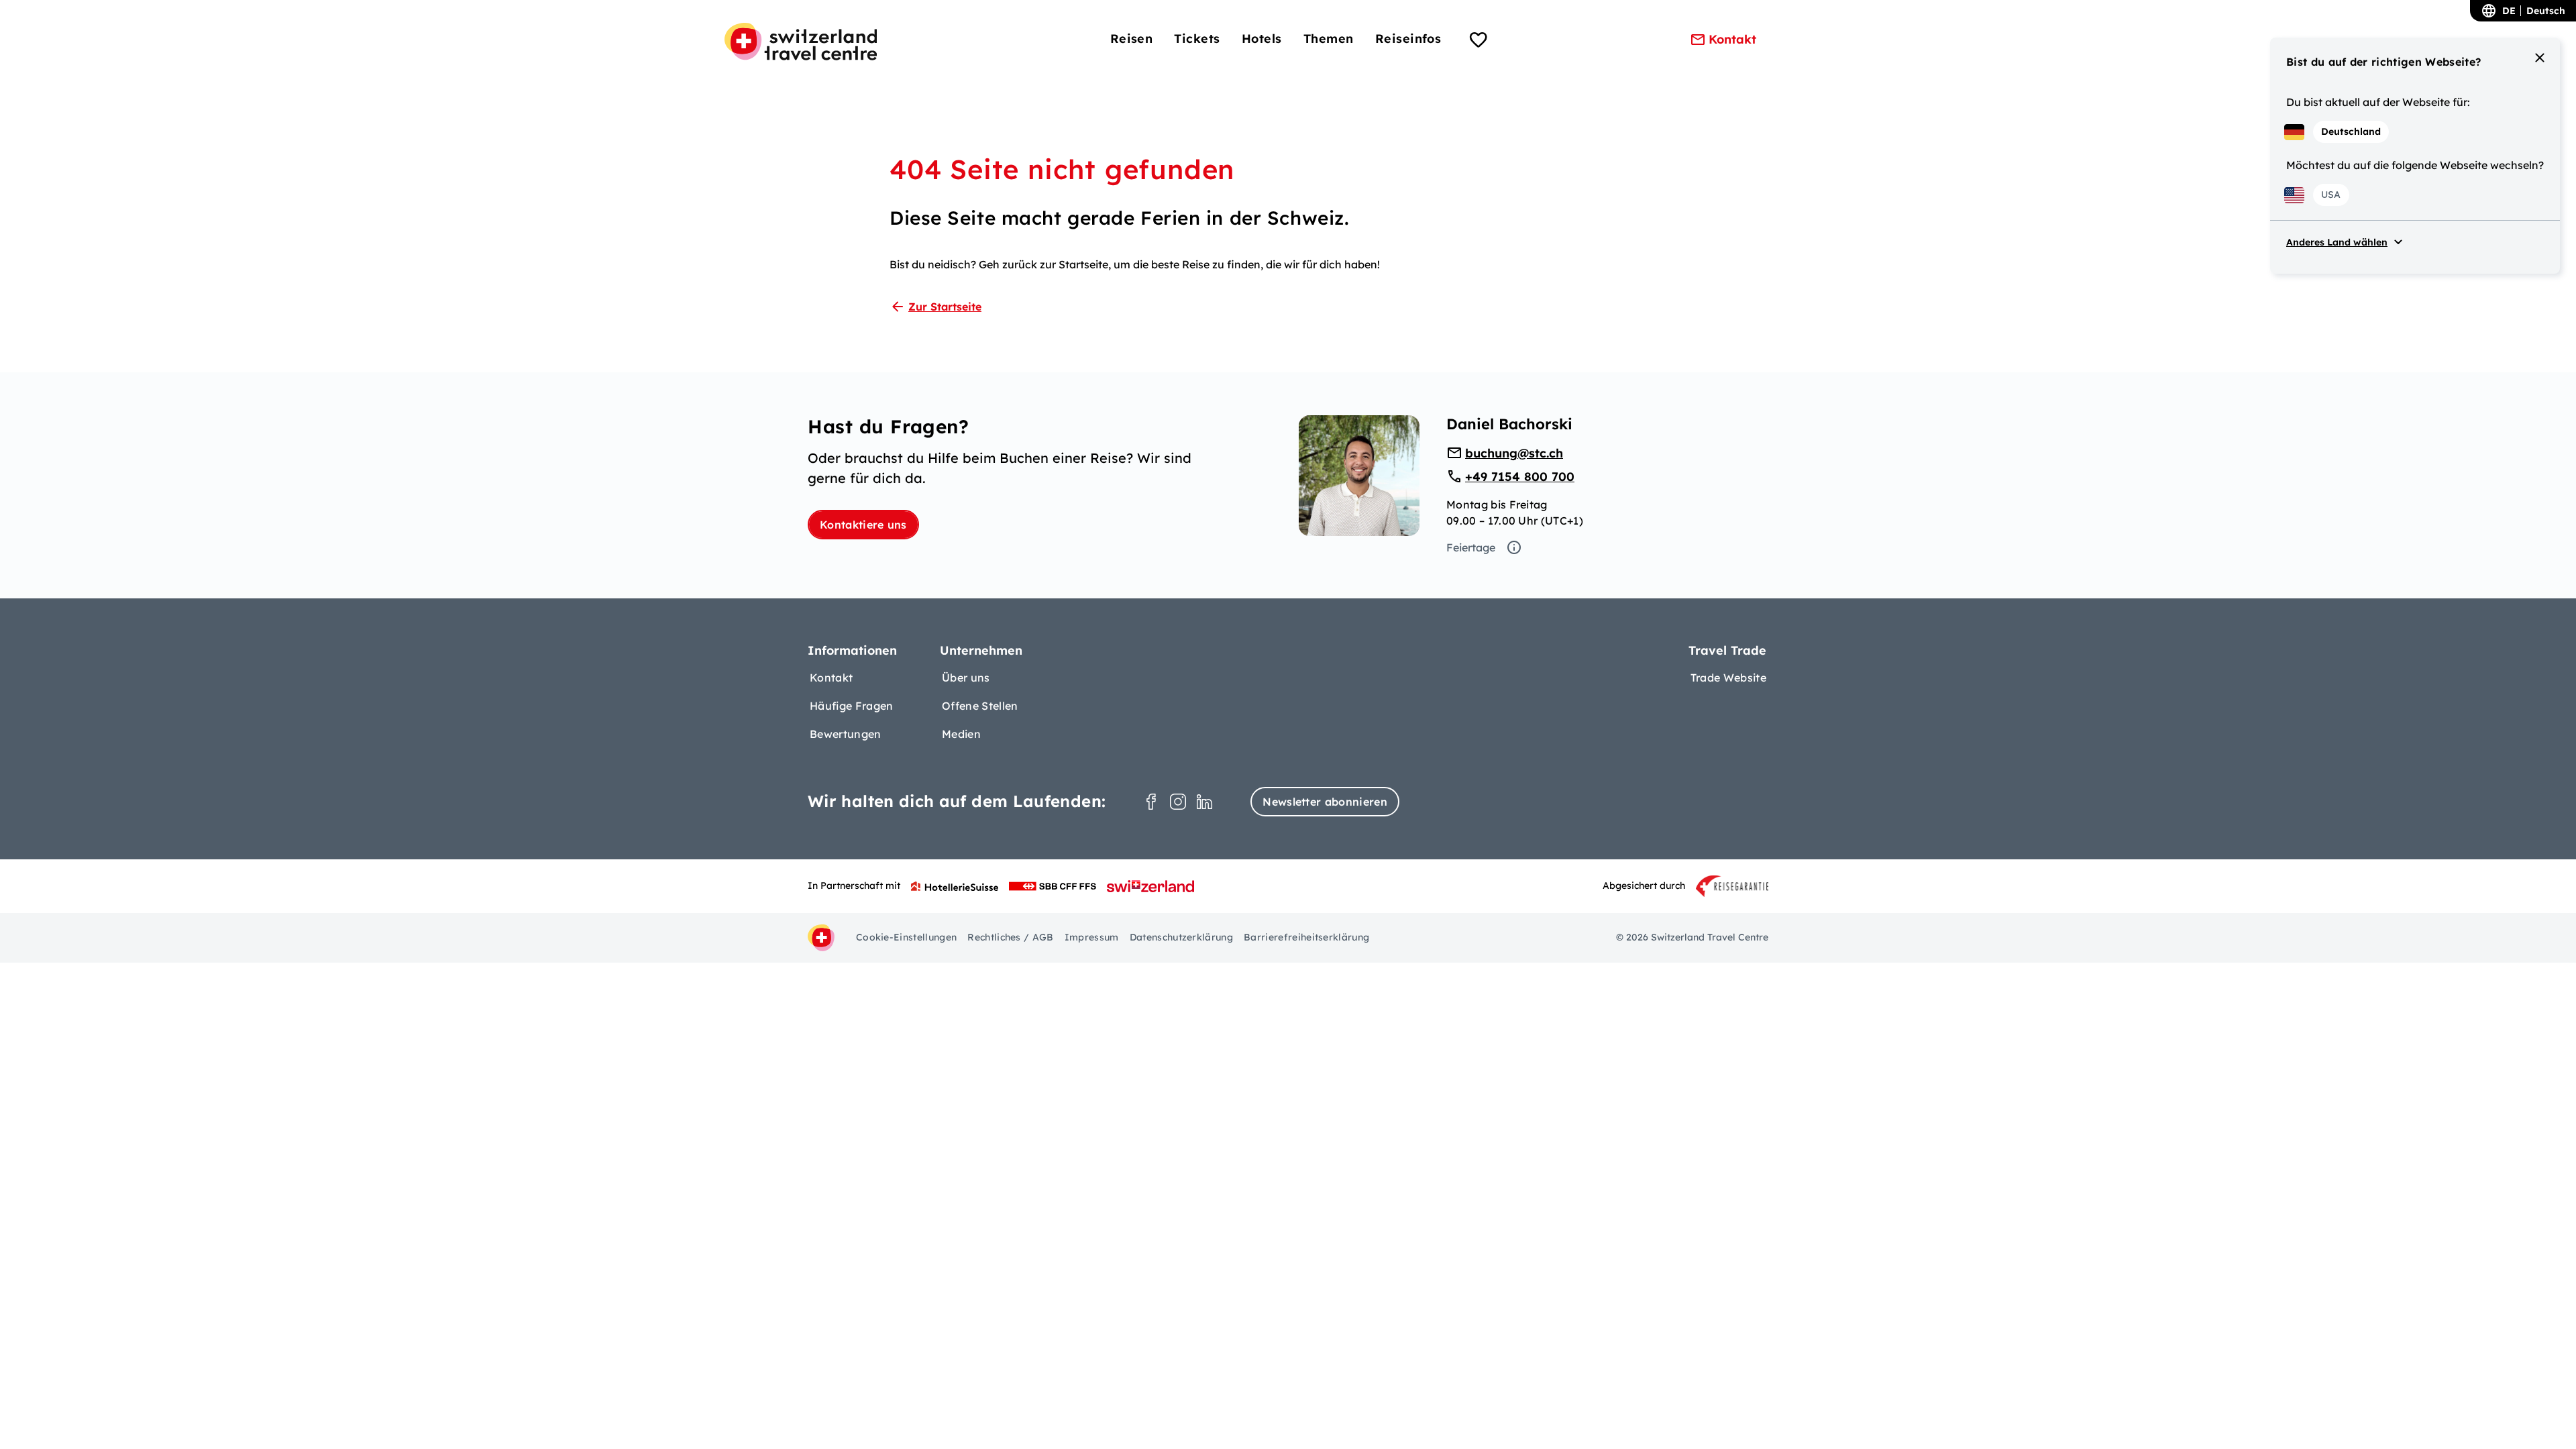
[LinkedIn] (1205, 802)
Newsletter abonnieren (1325, 802)
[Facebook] (1151, 802)
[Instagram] (1178, 802)
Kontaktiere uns (863, 525)
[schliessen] (2540, 58)
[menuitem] (1132, 39)
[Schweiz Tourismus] (1150, 886)
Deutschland (2351, 131)
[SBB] (1053, 886)
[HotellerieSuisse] (955, 886)
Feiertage (1471, 547)
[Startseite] (801, 42)
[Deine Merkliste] (1479, 42)
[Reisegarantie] (1732, 886)
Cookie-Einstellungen (906, 937)
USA (2331, 195)
